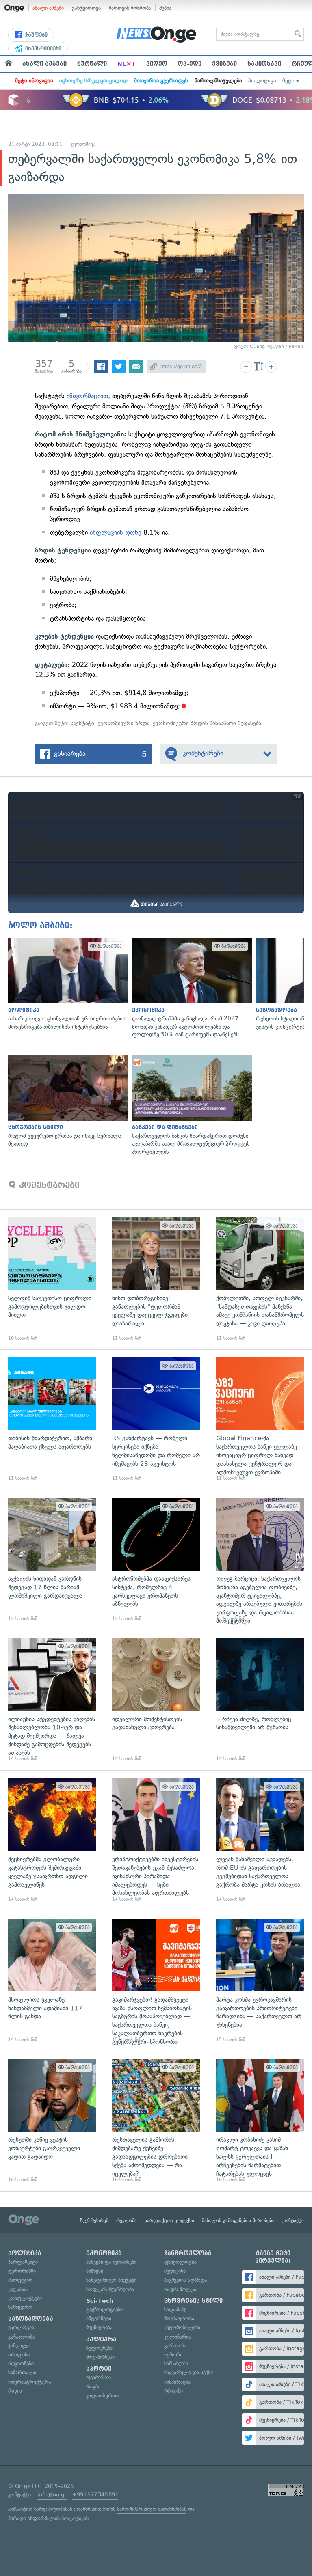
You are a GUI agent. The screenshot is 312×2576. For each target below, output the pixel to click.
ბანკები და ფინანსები (111, 2262)
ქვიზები (224, 64)
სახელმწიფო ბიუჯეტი (111, 2280)
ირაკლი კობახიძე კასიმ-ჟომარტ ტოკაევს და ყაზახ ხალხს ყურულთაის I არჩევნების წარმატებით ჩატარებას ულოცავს (260, 2121)
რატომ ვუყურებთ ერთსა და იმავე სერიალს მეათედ (66, 1101)
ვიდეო (157, 64)
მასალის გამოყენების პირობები (238, 2220)
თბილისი (19, 2355)
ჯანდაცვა (19, 2346)
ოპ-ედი (190, 64)
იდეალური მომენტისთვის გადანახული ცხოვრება (156, 1700)
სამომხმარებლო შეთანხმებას (152, 2509)
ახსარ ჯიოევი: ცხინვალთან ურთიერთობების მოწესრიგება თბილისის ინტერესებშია (66, 984)
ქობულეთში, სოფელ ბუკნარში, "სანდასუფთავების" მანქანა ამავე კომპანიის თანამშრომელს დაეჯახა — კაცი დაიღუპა (260, 1279)
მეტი (288, 81)
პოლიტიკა (262, 81)
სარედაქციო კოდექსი (169, 2220)
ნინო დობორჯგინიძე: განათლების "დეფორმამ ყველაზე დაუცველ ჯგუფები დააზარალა (156, 1279)
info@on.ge (52, 2495)
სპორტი (99, 2369)
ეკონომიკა (83, 144)
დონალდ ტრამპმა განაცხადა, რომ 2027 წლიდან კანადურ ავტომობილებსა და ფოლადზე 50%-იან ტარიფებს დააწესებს (190, 988)
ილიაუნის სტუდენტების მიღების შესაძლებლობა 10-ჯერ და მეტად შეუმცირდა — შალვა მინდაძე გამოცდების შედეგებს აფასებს (52, 1700)
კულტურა (101, 2339)
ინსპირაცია (177, 2382)
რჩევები (173, 2391)
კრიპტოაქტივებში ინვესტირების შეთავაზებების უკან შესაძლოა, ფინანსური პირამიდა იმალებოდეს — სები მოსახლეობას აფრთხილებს (156, 1840)
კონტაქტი (293, 2220)
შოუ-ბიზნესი (100, 2357)
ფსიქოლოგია (180, 2262)
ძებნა (165, 8)
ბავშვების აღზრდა (186, 2280)
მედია (15, 2391)
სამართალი (22, 2372)
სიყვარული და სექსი (188, 2372)
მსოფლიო (21, 2280)
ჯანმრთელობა (188, 2253)
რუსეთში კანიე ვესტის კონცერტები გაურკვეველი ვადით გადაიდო (52, 2121)
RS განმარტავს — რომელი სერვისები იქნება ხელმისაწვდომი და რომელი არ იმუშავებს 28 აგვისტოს (156, 1420)
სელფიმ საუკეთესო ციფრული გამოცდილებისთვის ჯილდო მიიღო (52, 1279)
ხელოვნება (99, 2348)
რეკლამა (127, 2220)
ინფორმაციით (87, 396)
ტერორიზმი (22, 2271)
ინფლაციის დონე (116, 532)
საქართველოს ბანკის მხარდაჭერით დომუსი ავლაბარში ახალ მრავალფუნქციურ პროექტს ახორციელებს (190, 1106)
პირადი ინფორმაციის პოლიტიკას (48, 2518)
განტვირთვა (86, 8)
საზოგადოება (31, 2319)
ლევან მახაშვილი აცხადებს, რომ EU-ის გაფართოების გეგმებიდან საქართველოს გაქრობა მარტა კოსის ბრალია (260, 1840)
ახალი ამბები (48, 8)
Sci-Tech (100, 2301)
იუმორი (173, 2355)
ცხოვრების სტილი (193, 2301)
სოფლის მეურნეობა (110, 2289)
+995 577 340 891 (95, 2495)
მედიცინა (175, 2271)
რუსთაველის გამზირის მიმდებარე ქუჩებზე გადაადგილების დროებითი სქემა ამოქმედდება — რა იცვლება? (156, 2121)
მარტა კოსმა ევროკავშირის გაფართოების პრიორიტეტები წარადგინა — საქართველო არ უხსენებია (260, 1981)
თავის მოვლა (180, 2289)
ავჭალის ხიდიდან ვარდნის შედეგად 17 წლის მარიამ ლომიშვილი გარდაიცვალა (52, 1560)
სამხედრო (20, 2307)
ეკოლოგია (21, 2327)
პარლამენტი (23, 2262)
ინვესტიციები (42, 49)
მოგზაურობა (179, 2318)
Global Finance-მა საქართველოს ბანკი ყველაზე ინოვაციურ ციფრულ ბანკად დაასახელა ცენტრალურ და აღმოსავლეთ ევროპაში (260, 1420)
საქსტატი (82, 723)
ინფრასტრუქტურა (30, 2382)
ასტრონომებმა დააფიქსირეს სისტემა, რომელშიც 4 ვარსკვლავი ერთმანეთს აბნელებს (156, 1560)
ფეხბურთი (99, 2377)
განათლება (22, 2337)
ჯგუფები (36, 35)
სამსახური (176, 2363)
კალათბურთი (102, 2396)
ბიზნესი (95, 2271)
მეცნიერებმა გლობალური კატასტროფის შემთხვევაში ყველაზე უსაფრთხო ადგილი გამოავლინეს (52, 1840)
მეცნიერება (99, 2327)
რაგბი (93, 2387)
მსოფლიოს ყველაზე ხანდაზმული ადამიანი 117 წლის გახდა (52, 1981)
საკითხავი (264, 64)
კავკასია (18, 2289)
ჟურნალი (92, 64)
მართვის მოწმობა (130, 8)
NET (127, 64)
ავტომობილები (182, 2327)
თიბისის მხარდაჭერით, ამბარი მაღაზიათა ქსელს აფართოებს (52, 1420)
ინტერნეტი (99, 2318)
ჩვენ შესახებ (94, 2220)
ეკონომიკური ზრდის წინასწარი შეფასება (207, 723)
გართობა (175, 2346)
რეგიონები (21, 2363)
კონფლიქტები (25, 2298)
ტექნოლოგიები (104, 2310)
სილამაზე (175, 2310)
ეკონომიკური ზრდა (123, 723)
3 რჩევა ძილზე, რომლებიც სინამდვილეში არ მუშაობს (260, 1700)
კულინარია (178, 2337)
